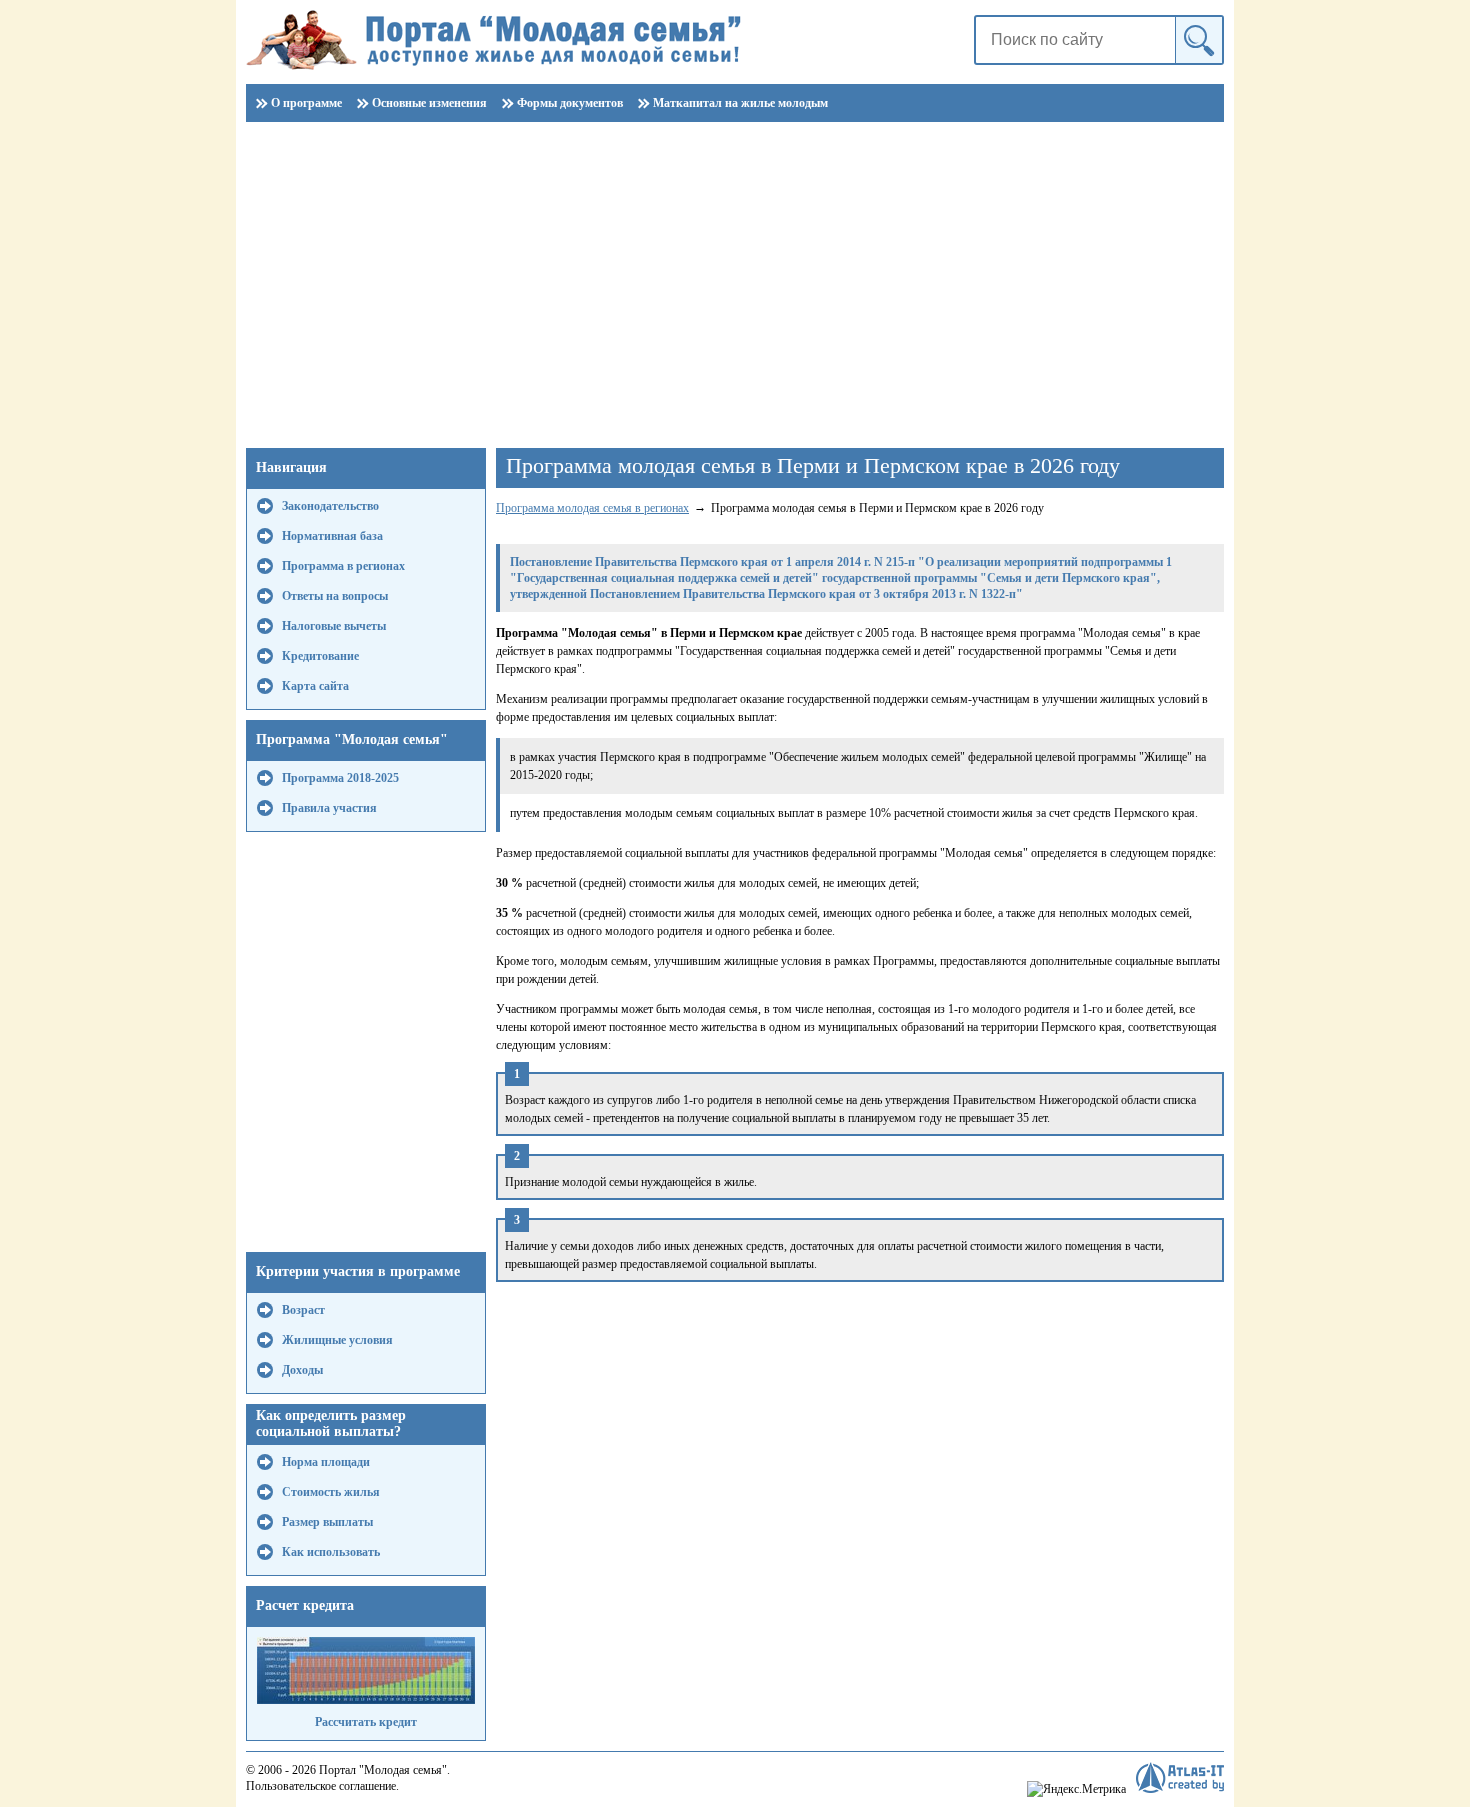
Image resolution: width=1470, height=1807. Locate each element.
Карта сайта (315, 686)
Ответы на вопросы (335, 596)
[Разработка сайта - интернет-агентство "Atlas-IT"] (1180, 1777)
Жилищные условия (337, 1340)
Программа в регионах (343, 566)
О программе (306, 103)
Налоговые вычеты (334, 626)
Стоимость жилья (331, 1492)
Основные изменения (429, 103)
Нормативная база (332, 536)
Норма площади (326, 1462)
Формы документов (570, 103)
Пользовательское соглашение (321, 1786)
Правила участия (329, 808)
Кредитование (320, 656)
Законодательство (330, 506)
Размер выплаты (327, 1522)
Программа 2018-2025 (340, 778)
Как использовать (331, 1552)
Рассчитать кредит (366, 1722)
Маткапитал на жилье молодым (740, 103)
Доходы (302, 1370)
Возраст (303, 1310)
